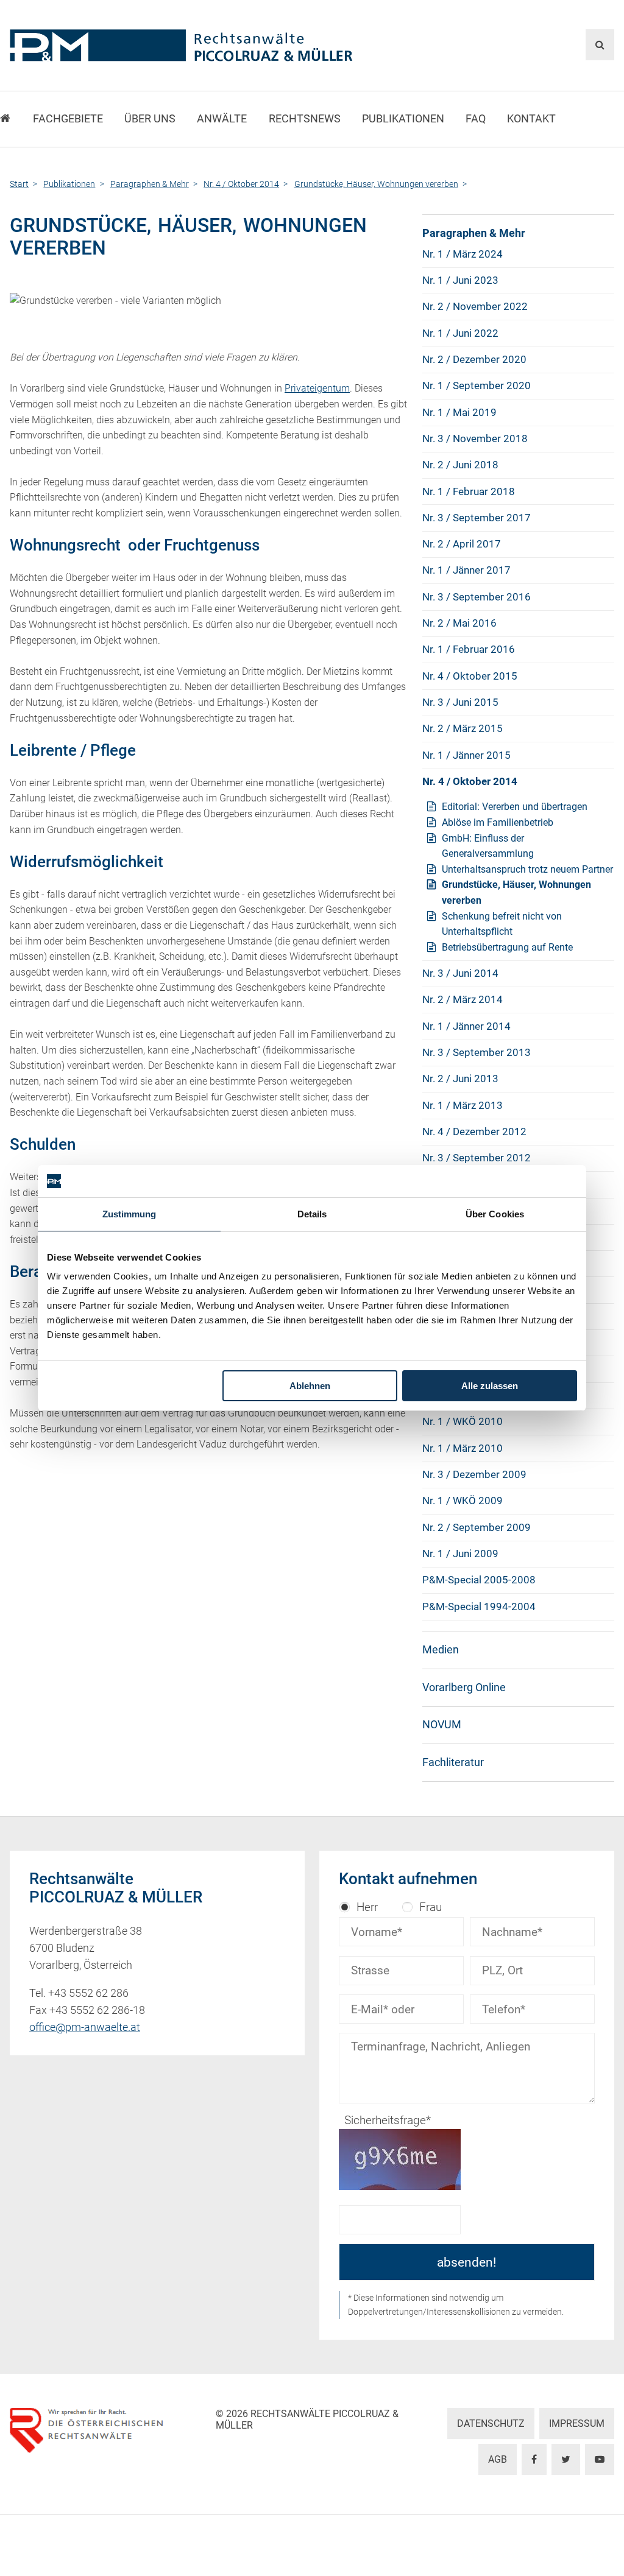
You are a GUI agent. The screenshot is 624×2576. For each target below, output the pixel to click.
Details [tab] (312, 1214)
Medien (441, 1650)
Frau (431, 1907)
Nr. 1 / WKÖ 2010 (463, 1421)
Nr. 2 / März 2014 (463, 999)
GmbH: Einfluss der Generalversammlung (488, 846)
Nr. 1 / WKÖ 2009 (463, 1501)
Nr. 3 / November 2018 (475, 438)
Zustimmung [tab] (129, 1214)
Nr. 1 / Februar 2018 (469, 491)
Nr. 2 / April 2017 (462, 544)
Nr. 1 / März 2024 (463, 254)
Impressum (577, 2423)
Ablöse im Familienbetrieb (498, 822)
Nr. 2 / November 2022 (475, 306)
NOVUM (442, 1725)
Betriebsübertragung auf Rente (507, 947)
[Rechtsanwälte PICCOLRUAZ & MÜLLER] (209, 45)
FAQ (476, 119)
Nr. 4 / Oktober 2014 (470, 781)
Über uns (150, 119)
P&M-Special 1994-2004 (479, 1606)
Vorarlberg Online (464, 1687)
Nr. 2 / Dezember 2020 (474, 359)
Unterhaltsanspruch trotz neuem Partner (527, 869)
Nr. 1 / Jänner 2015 (466, 755)
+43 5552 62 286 (88, 1993)
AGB (498, 2459)
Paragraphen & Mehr (474, 233)
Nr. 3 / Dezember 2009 (474, 1474)
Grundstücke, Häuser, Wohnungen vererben (516, 892)
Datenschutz (491, 2423)
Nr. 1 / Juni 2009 (460, 1554)
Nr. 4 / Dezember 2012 (474, 1131)
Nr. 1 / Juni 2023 (460, 280)
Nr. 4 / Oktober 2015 (470, 676)
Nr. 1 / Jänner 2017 (466, 570)
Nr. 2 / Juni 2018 (460, 465)
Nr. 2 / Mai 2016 (459, 623)
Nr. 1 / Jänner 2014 (466, 1026)
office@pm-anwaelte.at (85, 2027)
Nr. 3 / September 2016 (477, 597)
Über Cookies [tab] (495, 1214)
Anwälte (222, 119)
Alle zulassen (490, 1386)
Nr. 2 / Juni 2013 (460, 1079)
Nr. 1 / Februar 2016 (469, 649)
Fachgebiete (68, 119)
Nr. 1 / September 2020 (477, 385)
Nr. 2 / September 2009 (477, 1527)
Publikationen (403, 119)
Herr (367, 1907)
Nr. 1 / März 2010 (463, 1448)
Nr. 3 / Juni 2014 (460, 973)
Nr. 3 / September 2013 (477, 1052)
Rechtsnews (305, 119)
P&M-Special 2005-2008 (479, 1580)
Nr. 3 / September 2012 (477, 1158)
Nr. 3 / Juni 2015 (460, 702)
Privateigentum (317, 388)
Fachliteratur (453, 1762)
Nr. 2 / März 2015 (463, 728)
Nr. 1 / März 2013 (463, 1105)
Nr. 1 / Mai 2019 (459, 412)
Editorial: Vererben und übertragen (515, 807)
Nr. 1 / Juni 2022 (460, 333)
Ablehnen (310, 1386)
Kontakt (531, 119)
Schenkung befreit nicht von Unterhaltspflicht (502, 924)
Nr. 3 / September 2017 (477, 518)
